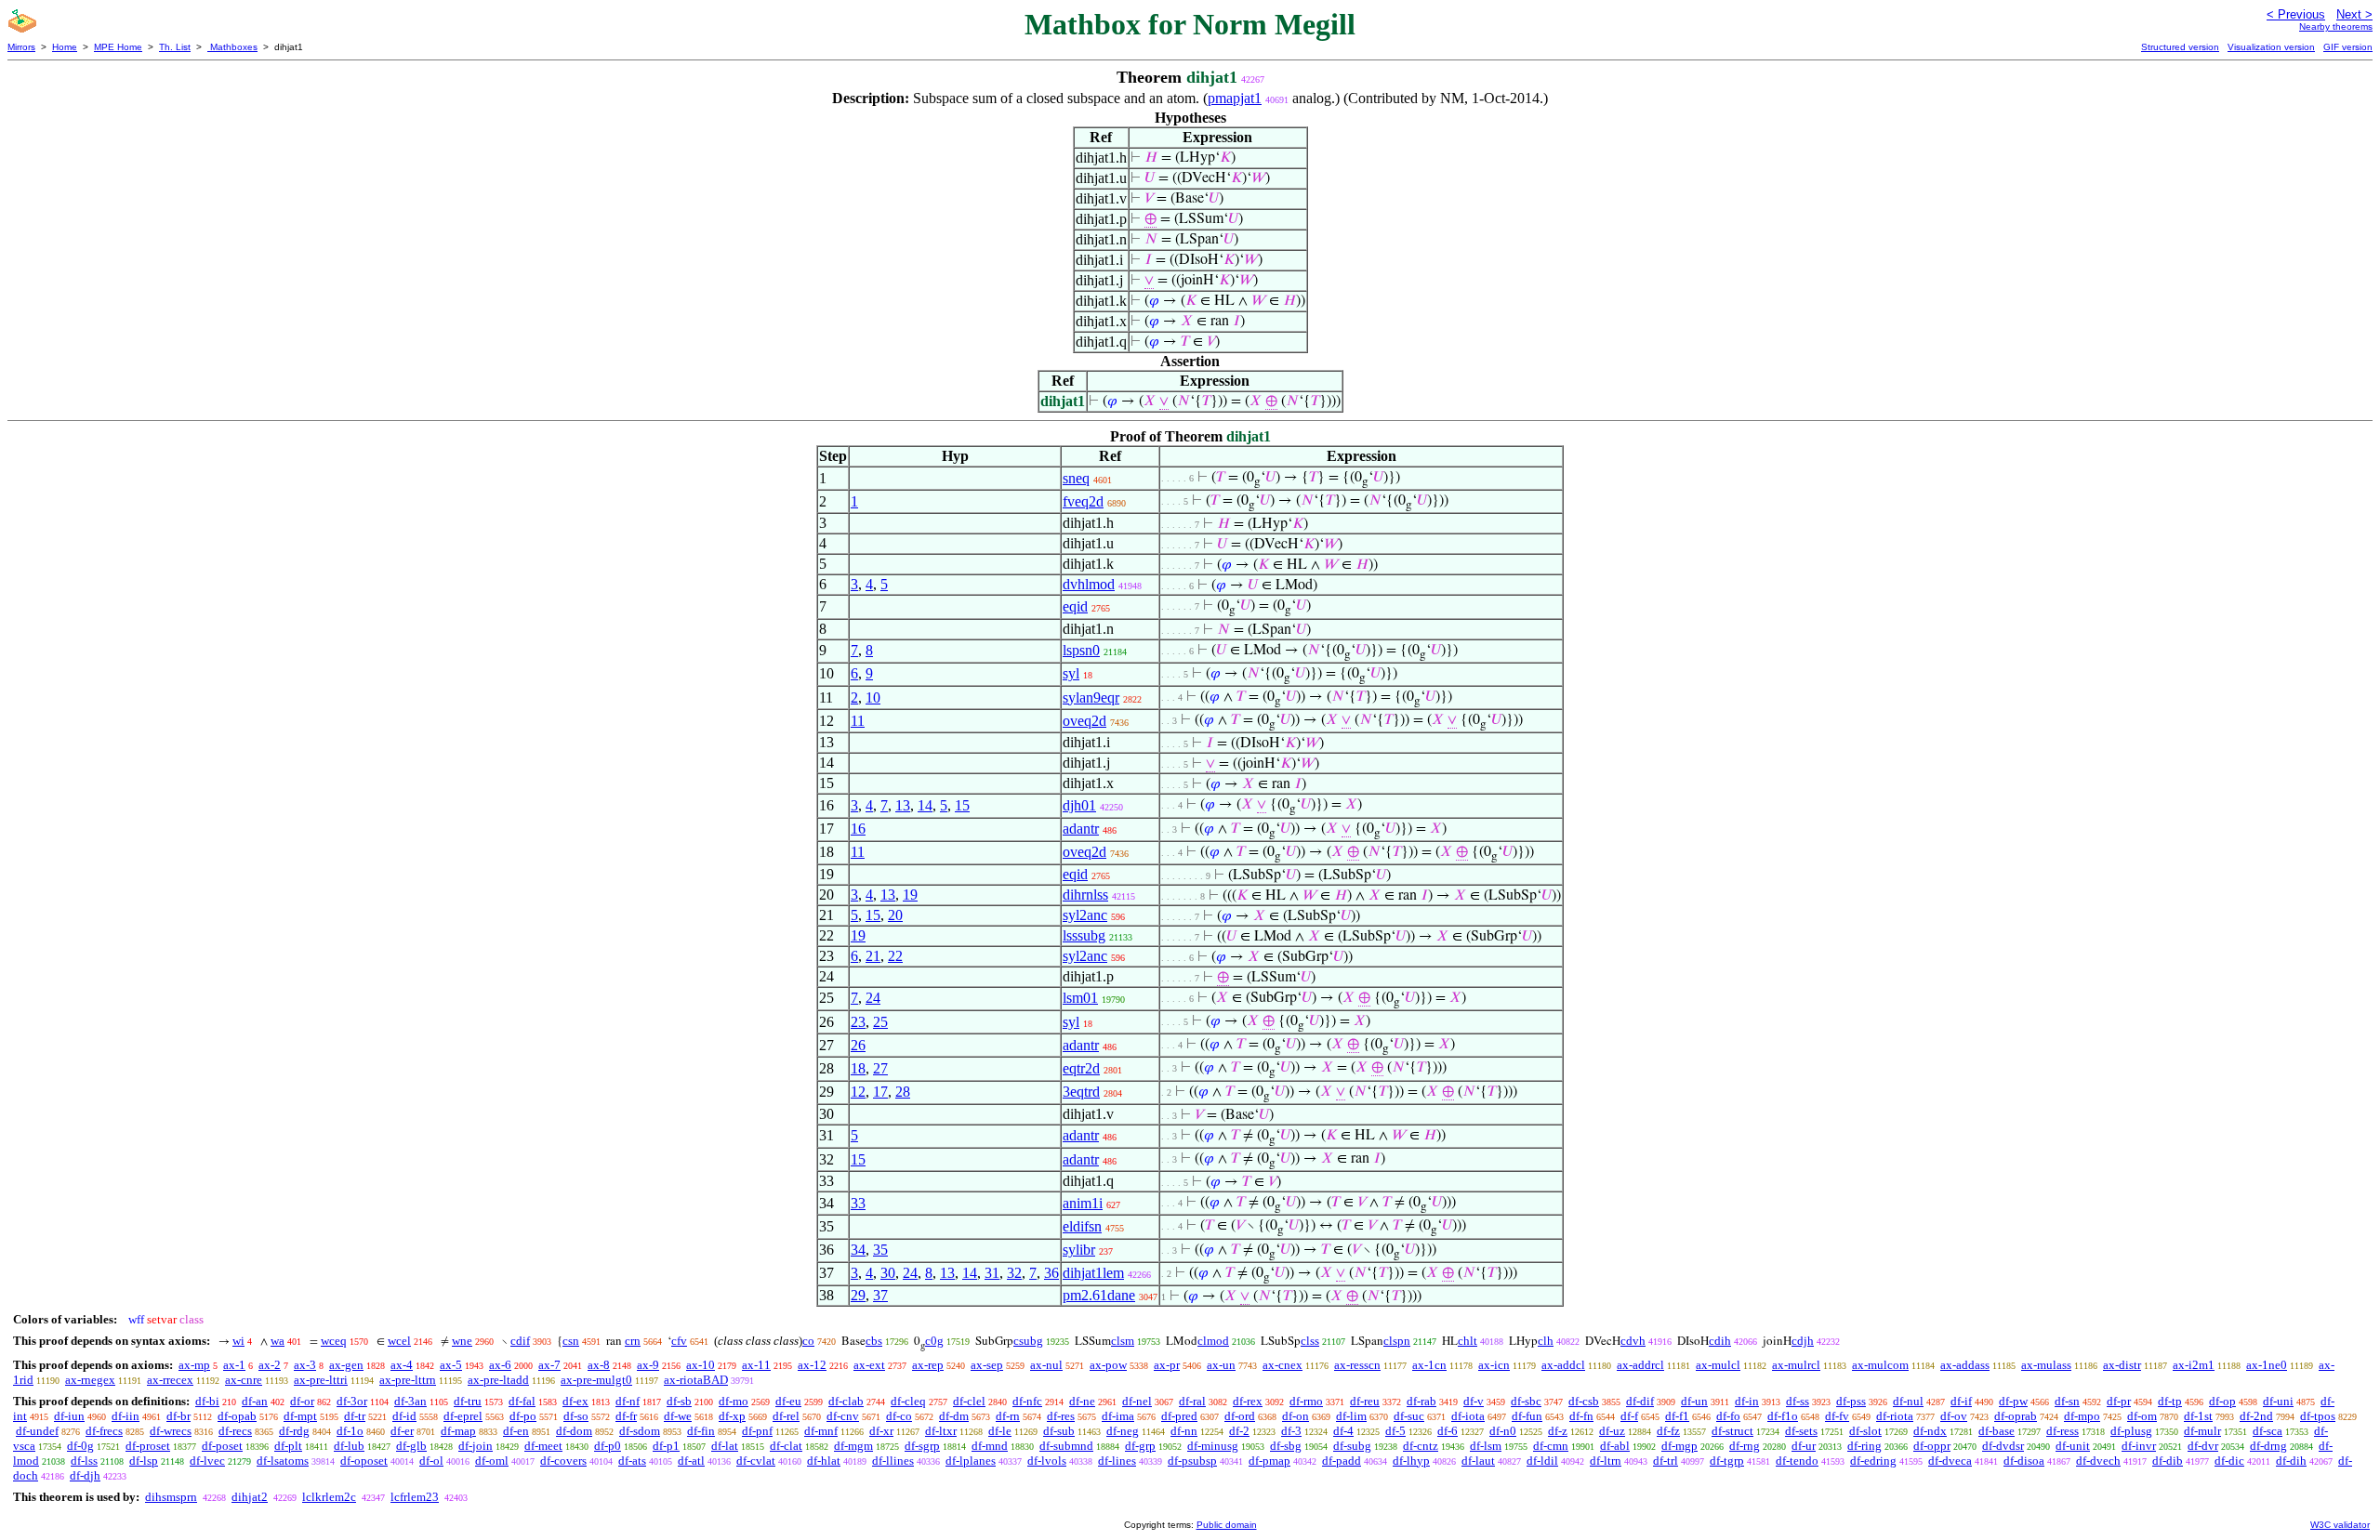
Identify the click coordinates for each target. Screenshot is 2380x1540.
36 (1051, 1273)
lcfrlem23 (415, 1497)
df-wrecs (171, 1431)
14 (925, 805)
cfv (679, 1341)
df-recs (235, 1431)
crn (633, 1341)
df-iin (126, 1416)
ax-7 (549, 1365)
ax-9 (648, 1365)
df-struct (1732, 1431)
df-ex (575, 1401)
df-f (1629, 1416)
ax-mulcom (1880, 1365)
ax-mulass (2046, 1365)
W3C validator (2340, 1525)
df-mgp (1679, 1446)
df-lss (84, 1461)
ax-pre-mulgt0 (596, 1380)
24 (873, 998)
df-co (899, 1416)
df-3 (1291, 1431)
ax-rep (928, 1365)
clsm (1123, 1341)
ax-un (1221, 1365)
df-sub (1059, 1431)
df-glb (411, 1446)
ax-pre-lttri (321, 1380)
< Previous (2296, 14)
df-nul (1908, 1401)
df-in (1747, 1401)
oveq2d (1084, 721)
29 (858, 1295)
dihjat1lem (1093, 1273)
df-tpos (2318, 1416)
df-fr (626, 1416)
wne (462, 1341)
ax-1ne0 (2267, 1365)
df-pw (2013, 1401)
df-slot (1865, 1431)
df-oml (492, 1461)
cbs (874, 1341)
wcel (399, 1341)
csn (571, 1341)
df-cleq (908, 1401)
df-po (523, 1416)
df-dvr (2203, 1446)
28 (903, 1092)
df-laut (1478, 1461)
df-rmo (1306, 1401)
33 (858, 1203)
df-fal (522, 1401)
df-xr (881, 1431)
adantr (1081, 829)
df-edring (1873, 1461)
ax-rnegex (90, 1380)
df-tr (355, 1416)
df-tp (2170, 1401)
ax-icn (1494, 1365)
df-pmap (1269, 1461)
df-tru (468, 1401)
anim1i (1083, 1203)
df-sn (2067, 1401)
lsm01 (1080, 998)
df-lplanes (971, 1461)
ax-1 (234, 1365)
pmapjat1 (1235, 98)
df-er (402, 1431)
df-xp (732, 1416)
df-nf (628, 1401)
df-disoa (2024, 1461)
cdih (1720, 1341)
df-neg (1123, 1431)
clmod (1213, 1341)
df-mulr (2202, 1431)
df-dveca (1950, 1461)
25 (880, 1022)
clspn (1397, 1341)
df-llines (893, 1461)
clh (1546, 1341)
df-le (1000, 1431)
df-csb (1584, 1401)
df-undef (37, 1431)
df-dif (1640, 1401)
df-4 (1343, 1431)
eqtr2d (1081, 1068)
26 (858, 1045)
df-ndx (1930, 1431)
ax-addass (1965, 1365)
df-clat (786, 1446)
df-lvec (207, 1461)
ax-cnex (1283, 1365)
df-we (678, 1416)
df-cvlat (756, 1461)
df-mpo (2082, 1416)
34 (858, 1250)
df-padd (1342, 1461)
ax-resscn (1357, 1365)
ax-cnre (244, 1380)
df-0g (80, 1446)
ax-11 (756, 1365)
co (808, 1341)
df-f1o (1783, 1416)
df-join (476, 1446)
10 (873, 698)
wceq (334, 1341)
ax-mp (194, 1365)
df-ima (1118, 1416)
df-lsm (1486, 1446)
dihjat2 (250, 1497)
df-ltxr (941, 1431)
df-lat (725, 1446)
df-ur (1804, 1446)
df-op (2222, 1401)
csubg (1028, 1341)
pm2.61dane (1099, 1295)
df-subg (1352, 1446)
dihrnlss (1085, 895)
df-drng (2268, 1446)
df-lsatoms (283, 1461)
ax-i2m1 (2194, 1365)
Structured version (2180, 47)
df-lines (1117, 1461)
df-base (1997, 1431)
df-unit (2073, 1446)
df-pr (2119, 1401)
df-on (1296, 1416)
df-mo (734, 1401)
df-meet (543, 1446)
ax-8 (599, 1365)
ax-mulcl (1718, 1365)
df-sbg (1286, 1446)
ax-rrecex (170, 1380)
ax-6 (500, 1365)
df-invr (2139, 1446)
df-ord (1240, 1416)
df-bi (207, 1401)
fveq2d (1083, 501)
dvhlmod (1089, 584)
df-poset (222, 1446)
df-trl (1666, 1461)
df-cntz (1421, 1446)
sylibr (1079, 1250)
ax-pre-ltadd (498, 1380)
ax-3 (305, 1365)
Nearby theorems (2336, 26)
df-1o (350, 1431)
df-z (1558, 1431)
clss (1310, 1341)
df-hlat (824, 1461)
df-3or (352, 1401)
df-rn (1008, 1416)
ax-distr (2122, 1365)
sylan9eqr (1091, 698)
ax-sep (987, 1365)
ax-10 (701, 1365)
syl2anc (1085, 915)
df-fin (701, 1431)
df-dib (2168, 1461)
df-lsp (144, 1461)
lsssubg (1084, 935)
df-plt (288, 1446)
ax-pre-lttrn (408, 1380)
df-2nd (2256, 1416)
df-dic (2229, 1461)
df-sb (679, 1401)
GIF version (2348, 47)
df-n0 (1503, 1431)
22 (895, 956)
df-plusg (2131, 1431)
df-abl (1615, 1446)
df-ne (1082, 1401)
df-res (1061, 1416)
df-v (1474, 1401)
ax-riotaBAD (696, 1380)
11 (858, 721)
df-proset (148, 1446)
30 (888, 1273)
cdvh (1633, 1341)
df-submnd (1066, 1446)
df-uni (2278, 1401)
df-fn (1581, 1416)
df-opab (237, 1416)
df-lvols (1047, 1461)
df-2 (1239, 1431)
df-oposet (364, 1461)
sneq (1076, 478)
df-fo (1728, 1416)
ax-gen (346, 1365)
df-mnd (990, 1446)
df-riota (1895, 1416)
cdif (520, 1341)
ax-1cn (1429, 1365)
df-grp (1140, 1446)
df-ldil (1542, 1461)
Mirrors (21, 47)
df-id (404, 1416)
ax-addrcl (1640, 1365)
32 (1014, 1273)
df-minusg (1213, 1446)
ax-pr (1167, 1365)
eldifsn (1082, 1226)
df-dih (2291, 1461)
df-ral (1192, 1401)
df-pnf (757, 1431)
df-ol (431, 1461)
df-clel (969, 1401)
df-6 (1448, 1431)
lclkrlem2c (329, 1497)
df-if (1961, 1401)
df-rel (786, 1416)
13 (903, 805)
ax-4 (402, 1365)
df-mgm (853, 1446)
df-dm (954, 1416)
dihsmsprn (171, 1497)
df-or (302, 1401)
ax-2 (270, 1365)
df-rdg (294, 1431)
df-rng (1745, 1446)
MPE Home (118, 47)
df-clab (846, 1401)
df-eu (788, 1401)
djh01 (1079, 805)
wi (238, 1341)
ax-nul (1046, 1365)
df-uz (1612, 1431)
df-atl (691, 1461)
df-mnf (821, 1431)
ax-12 (812, 1365)
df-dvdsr (2003, 1446)
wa (278, 1341)
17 (880, 1092)
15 (962, 805)
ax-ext (869, 1365)
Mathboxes (232, 47)
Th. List (175, 47)
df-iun (69, 1416)
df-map (458, 1431)
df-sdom (640, 1431)
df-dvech (2098, 1461)
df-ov (1954, 1416)
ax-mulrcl (1796, 1365)
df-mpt (300, 1416)
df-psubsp (1192, 1461)
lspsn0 (1081, 650)
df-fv (1837, 1416)
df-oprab (2016, 1416)
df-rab (1421, 1401)
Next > (2354, 14)
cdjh (1803, 1341)
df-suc (1409, 1416)
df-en (516, 1431)
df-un (1694, 1401)
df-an (255, 1401)
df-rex (1248, 1401)
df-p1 (666, 1446)
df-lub (349, 1446)
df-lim (1351, 1416)
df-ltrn (1606, 1461)
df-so (576, 1416)
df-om (2142, 1416)
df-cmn (1551, 1446)
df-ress (2063, 1431)
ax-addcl (1563, 1365)
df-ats (632, 1461)
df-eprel (463, 1416)
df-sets (1801, 1431)
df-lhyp (1411, 1461)
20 (895, 915)
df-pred (1179, 1416)
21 (873, 956)
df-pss (1851, 1401)
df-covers (563, 1461)
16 (858, 829)
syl (1071, 673)
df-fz (1668, 1431)
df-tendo (1797, 1461)
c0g (934, 1341)
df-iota (1468, 1416)
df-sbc (1526, 1401)
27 (880, 1068)
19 (910, 895)
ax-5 (451, 1365)
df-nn (1184, 1431)
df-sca (2268, 1431)
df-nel (1137, 1401)
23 (858, 1022)
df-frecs (104, 1431)
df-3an (410, 1401)
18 (858, 1068)
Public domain (1227, 1525)
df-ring (1864, 1446)
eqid (1075, 606)
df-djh (85, 1475)
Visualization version (2271, 47)
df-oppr (1932, 1446)
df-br (178, 1416)
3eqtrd (1081, 1092)
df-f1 (1677, 1416)
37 (880, 1295)
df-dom (574, 1431)
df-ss (1798, 1401)
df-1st (2198, 1416)
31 (992, 1273)
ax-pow (1108, 1365)
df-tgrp (1727, 1461)
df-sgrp (922, 1446)
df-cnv (843, 1416)
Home (65, 47)
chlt (1468, 1341)
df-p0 (608, 1446)
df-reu (1365, 1401)
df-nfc (1027, 1401)
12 (858, 1092)
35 (880, 1250)
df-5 (1395, 1431)
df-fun (1527, 1416)
